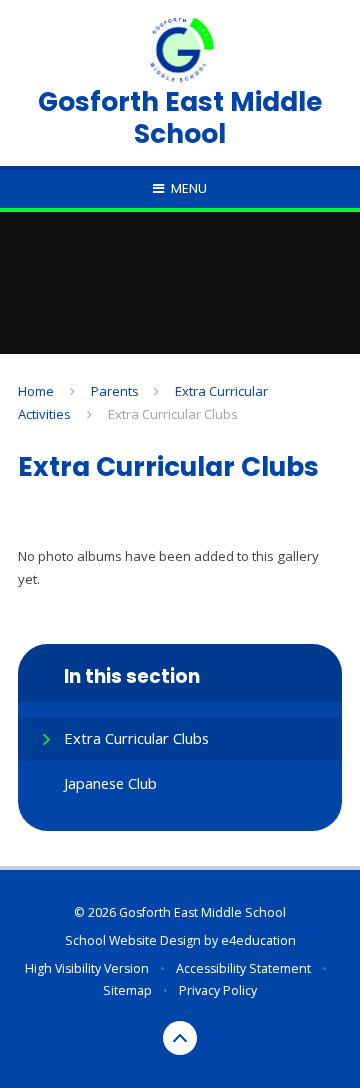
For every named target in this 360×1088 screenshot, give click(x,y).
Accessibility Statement (243, 968)
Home (36, 391)
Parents (115, 391)
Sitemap (127, 990)
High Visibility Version (87, 968)
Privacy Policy (218, 990)
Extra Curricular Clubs (173, 414)
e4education (258, 940)
